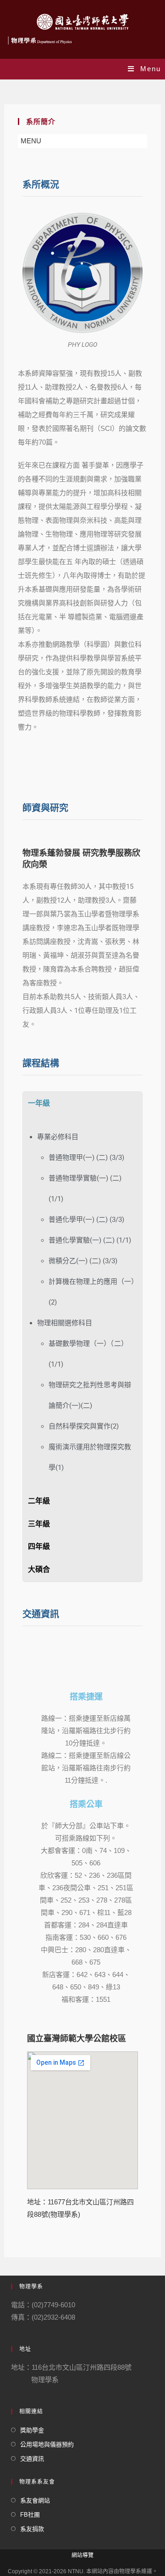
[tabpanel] (82, 1302)
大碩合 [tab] (39, 1569)
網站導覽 (82, 2555)
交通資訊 (32, 2459)
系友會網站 (35, 2500)
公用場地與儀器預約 (47, 2444)
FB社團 (30, 2515)
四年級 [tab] (39, 1546)
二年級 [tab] (39, 1501)
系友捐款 (32, 2529)
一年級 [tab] (39, 1103)
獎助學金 (32, 2430)
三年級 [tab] (39, 1524)
